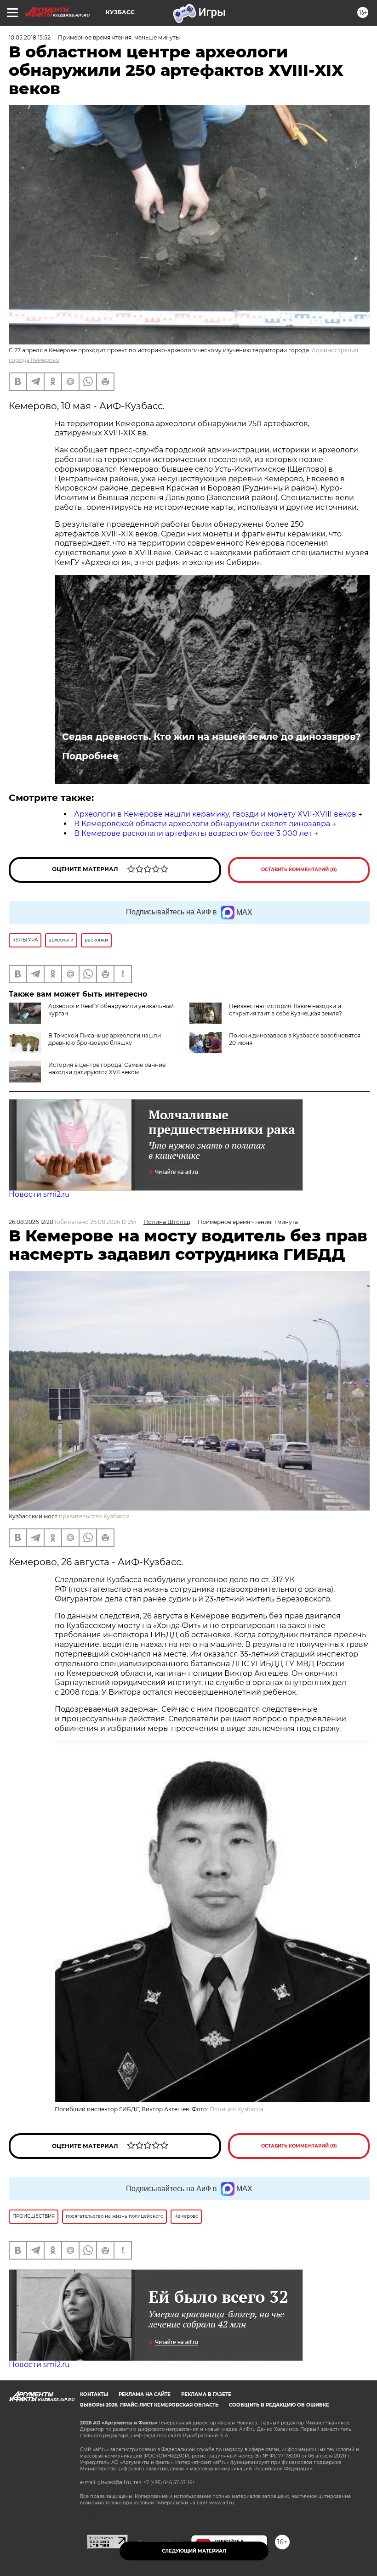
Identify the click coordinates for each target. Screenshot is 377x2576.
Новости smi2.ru (39, 1194)
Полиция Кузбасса (237, 2109)
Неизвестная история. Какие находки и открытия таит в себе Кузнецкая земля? (286, 1010)
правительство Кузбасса (94, 1516)
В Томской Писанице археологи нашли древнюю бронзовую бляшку (105, 1039)
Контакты (94, 2394)
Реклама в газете (206, 2394)
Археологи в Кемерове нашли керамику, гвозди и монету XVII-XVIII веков (215, 814)
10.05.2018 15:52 (30, 37)
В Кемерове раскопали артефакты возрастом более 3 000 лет (193, 833)
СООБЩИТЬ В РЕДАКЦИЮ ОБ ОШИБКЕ (279, 2405)
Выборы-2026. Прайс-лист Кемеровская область (149, 2405)
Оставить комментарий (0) (299, 870)
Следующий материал (194, 2551)
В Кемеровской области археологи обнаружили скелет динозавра (202, 824)
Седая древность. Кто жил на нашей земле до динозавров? (211, 737)
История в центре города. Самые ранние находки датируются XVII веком (107, 1068)
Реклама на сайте (145, 2394)
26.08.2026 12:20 (31, 1222)
